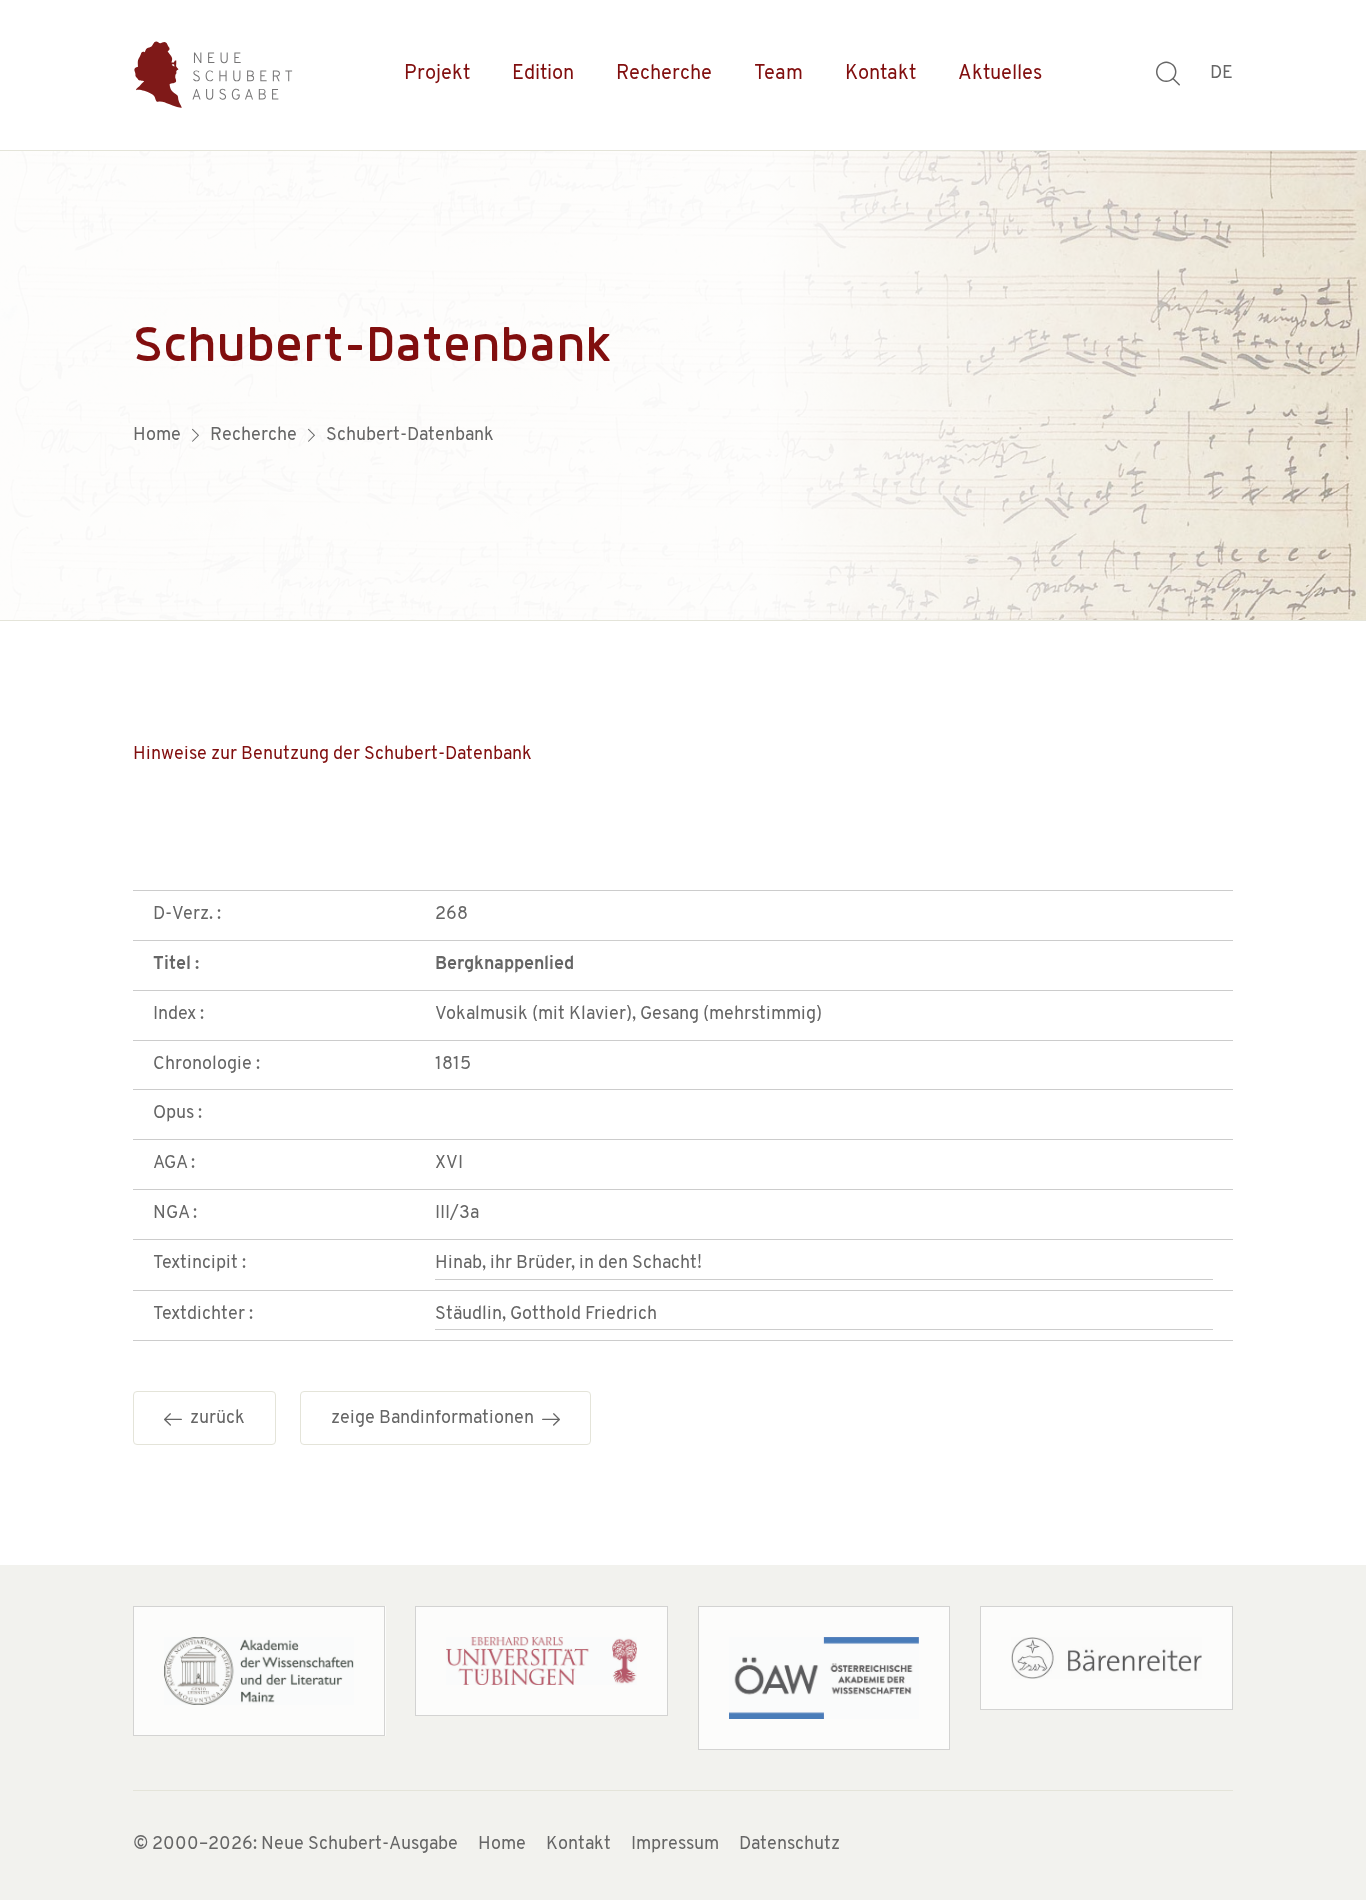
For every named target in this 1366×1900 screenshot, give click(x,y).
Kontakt (880, 74)
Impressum (675, 1845)
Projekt (437, 74)
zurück (213, 1419)
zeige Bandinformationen (436, 1419)
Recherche (664, 74)
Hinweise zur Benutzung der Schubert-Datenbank (332, 755)
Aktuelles (1000, 74)
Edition (543, 74)
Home (502, 1845)
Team (778, 74)
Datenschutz (789, 1845)
